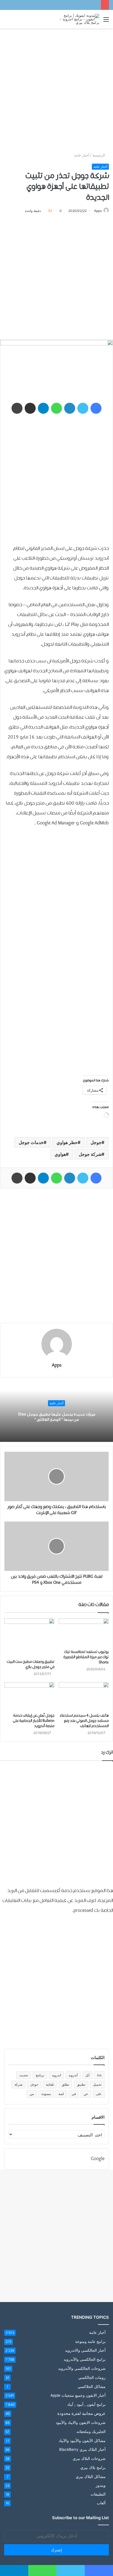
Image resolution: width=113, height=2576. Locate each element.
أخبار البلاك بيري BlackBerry (82, 2449)
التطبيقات (98, 2494)
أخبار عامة (82, 155)
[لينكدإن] (70, 408)
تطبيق (81, 2084)
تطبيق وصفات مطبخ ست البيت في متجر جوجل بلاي (31, 1664)
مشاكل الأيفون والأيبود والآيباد (82, 2441)
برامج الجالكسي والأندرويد (85, 2359)
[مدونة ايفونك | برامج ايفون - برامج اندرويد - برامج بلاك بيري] (77, 19)
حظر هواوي (67, 1142)
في (74, 2094)
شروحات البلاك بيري (89, 2458)
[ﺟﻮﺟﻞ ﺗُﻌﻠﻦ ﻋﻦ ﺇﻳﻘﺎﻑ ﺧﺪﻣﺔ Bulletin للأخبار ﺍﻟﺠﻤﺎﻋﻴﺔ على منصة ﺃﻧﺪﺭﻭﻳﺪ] (29, 1696)
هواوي (60, 1154)
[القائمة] (106, 21)
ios (99, 2075)
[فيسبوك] (96, 408)
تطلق (65, 2084)
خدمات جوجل (31, 1142)
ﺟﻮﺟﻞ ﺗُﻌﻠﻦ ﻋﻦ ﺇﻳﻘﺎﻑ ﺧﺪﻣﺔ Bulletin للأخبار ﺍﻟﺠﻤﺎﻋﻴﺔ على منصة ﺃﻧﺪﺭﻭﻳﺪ (34, 1721)
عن (86, 2094)
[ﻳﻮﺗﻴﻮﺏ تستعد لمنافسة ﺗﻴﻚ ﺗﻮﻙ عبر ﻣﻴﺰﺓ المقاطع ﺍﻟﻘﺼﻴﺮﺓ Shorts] (84, 1633)
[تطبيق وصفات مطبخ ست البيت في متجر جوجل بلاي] (29, 1637)
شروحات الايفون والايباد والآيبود (81, 2422)
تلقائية (50, 2084)
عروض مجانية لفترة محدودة (81, 2413)
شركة (19, 2084)
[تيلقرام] (43, 408)
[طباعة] (17, 408)
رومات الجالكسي (92, 2377)
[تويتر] (83, 408)
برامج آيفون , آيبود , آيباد (86, 2404)
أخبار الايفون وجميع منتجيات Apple (78, 2395)
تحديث (24, 2075)
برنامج (40, 2075)
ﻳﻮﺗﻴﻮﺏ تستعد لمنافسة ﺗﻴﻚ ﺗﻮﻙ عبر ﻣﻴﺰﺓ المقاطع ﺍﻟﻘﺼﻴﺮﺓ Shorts (86, 1657)
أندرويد (73, 2075)
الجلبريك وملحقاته (91, 2431)
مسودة (46, 2094)
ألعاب (101, 2503)
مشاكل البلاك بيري (91, 2476)
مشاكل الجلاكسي (92, 2386)
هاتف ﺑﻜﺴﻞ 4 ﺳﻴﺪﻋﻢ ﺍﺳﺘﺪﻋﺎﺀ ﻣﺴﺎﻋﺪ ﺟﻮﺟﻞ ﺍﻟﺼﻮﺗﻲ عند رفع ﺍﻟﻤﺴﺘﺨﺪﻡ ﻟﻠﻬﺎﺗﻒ (84, 1721)
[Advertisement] (56, 90)
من (32, 2094)
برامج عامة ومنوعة (90, 2341)
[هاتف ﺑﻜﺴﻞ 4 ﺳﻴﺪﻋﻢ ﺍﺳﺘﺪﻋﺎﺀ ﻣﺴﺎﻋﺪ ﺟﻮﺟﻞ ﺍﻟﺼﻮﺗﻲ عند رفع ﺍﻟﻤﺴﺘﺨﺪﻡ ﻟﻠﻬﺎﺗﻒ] (84, 1696)
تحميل (97, 2084)
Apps (98, 211)
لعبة (61, 2094)
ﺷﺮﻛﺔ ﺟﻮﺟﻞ (90, 1154)
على (99, 2094)
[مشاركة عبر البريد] (30, 408)
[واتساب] (56, 408)
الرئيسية (99, 155)
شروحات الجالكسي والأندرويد (82, 2368)
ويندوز (101, 2485)
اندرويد (56, 2075)
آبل (87, 2075)
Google (98, 2159)
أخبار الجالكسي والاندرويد (85, 2350)
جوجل (96, 1142)
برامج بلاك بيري (93, 2467)
